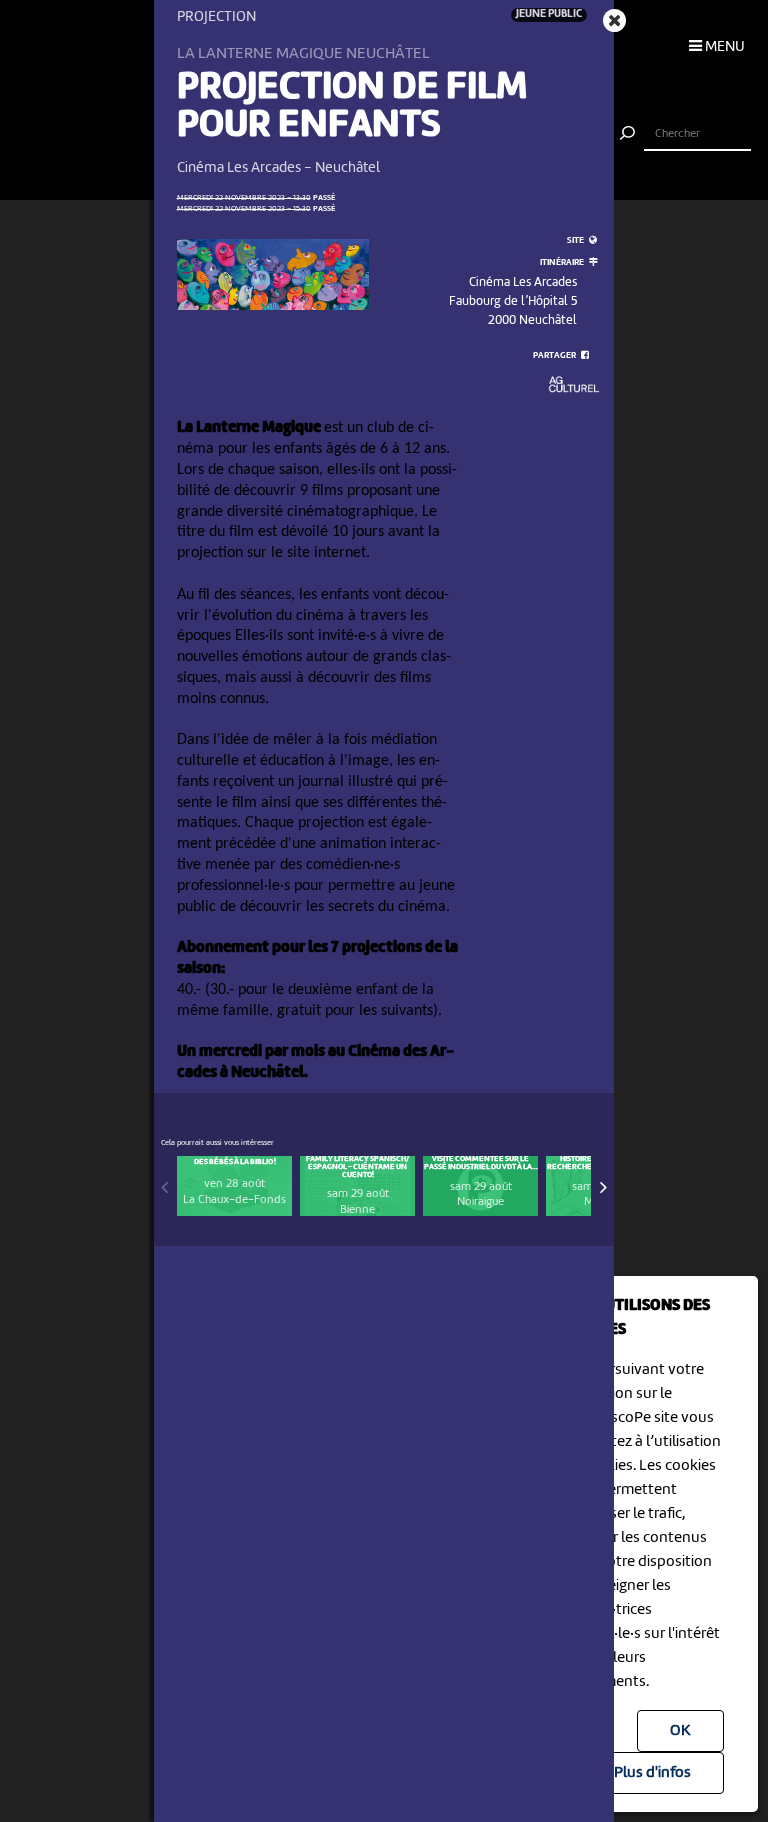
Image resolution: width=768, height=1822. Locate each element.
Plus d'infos (652, 1773)
